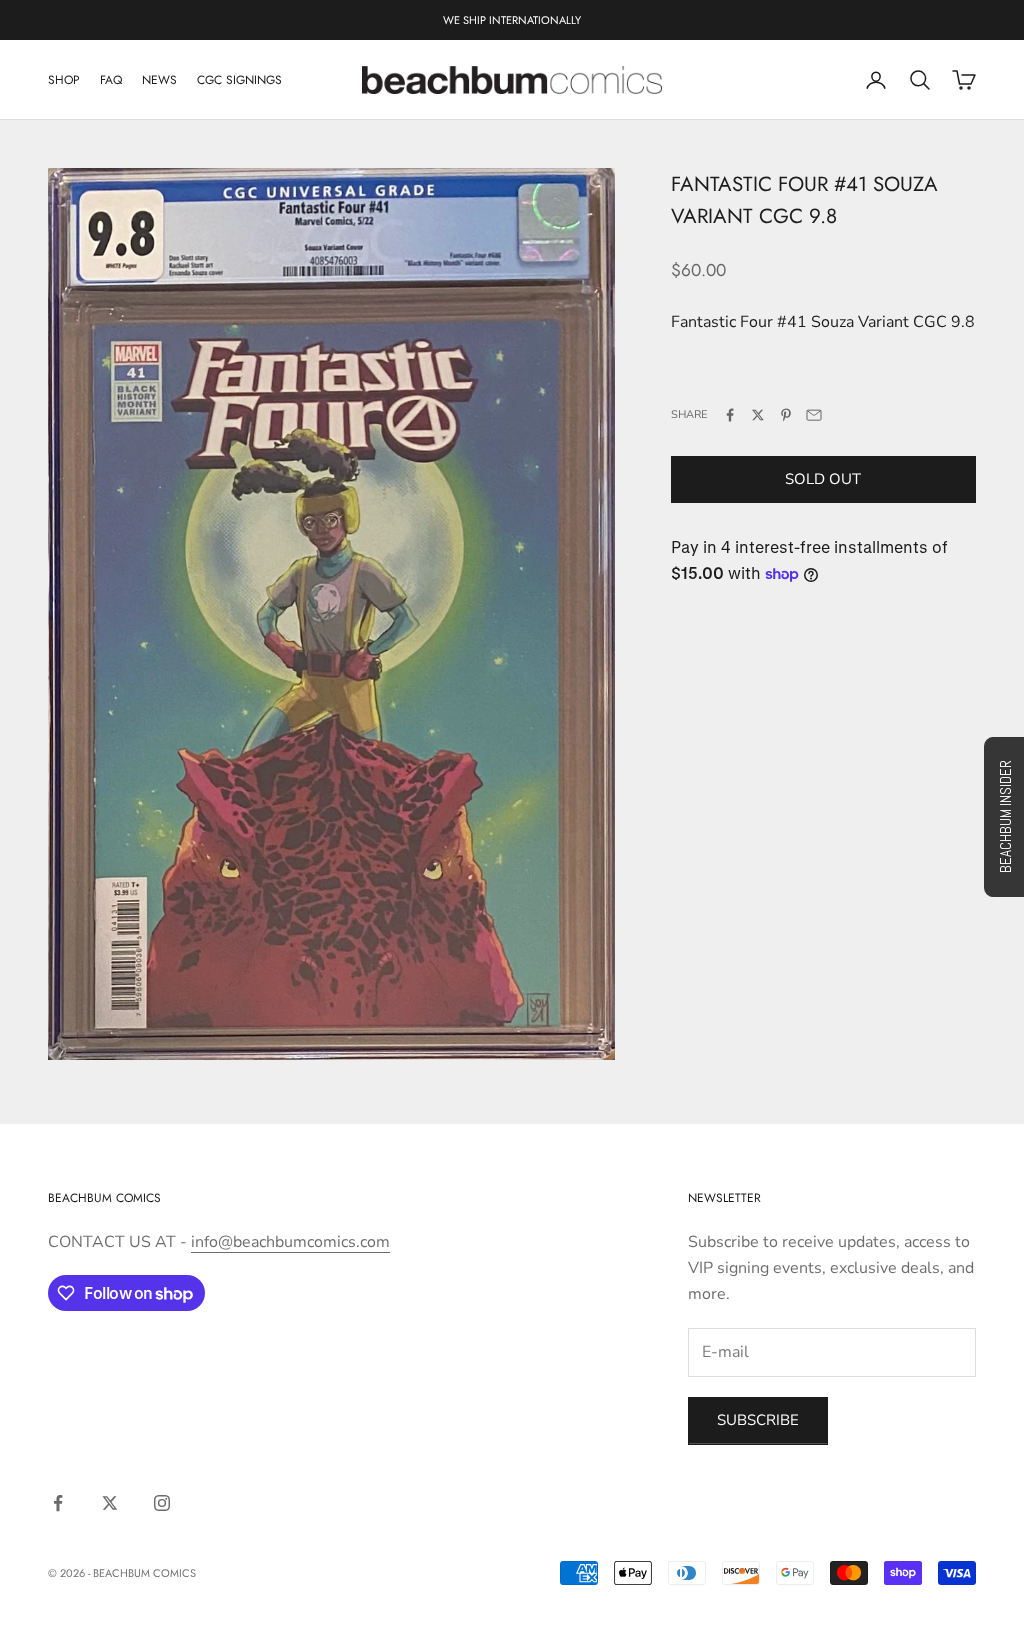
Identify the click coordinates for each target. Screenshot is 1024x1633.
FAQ (111, 80)
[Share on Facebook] (730, 415)
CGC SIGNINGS (239, 80)
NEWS (159, 80)
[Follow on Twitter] (110, 1503)
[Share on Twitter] (758, 415)
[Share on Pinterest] (786, 415)
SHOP (64, 80)
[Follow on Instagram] (162, 1503)
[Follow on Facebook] (58, 1503)
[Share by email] (814, 415)
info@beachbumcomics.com (290, 1242)
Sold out (823, 479)
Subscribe (758, 1420)
